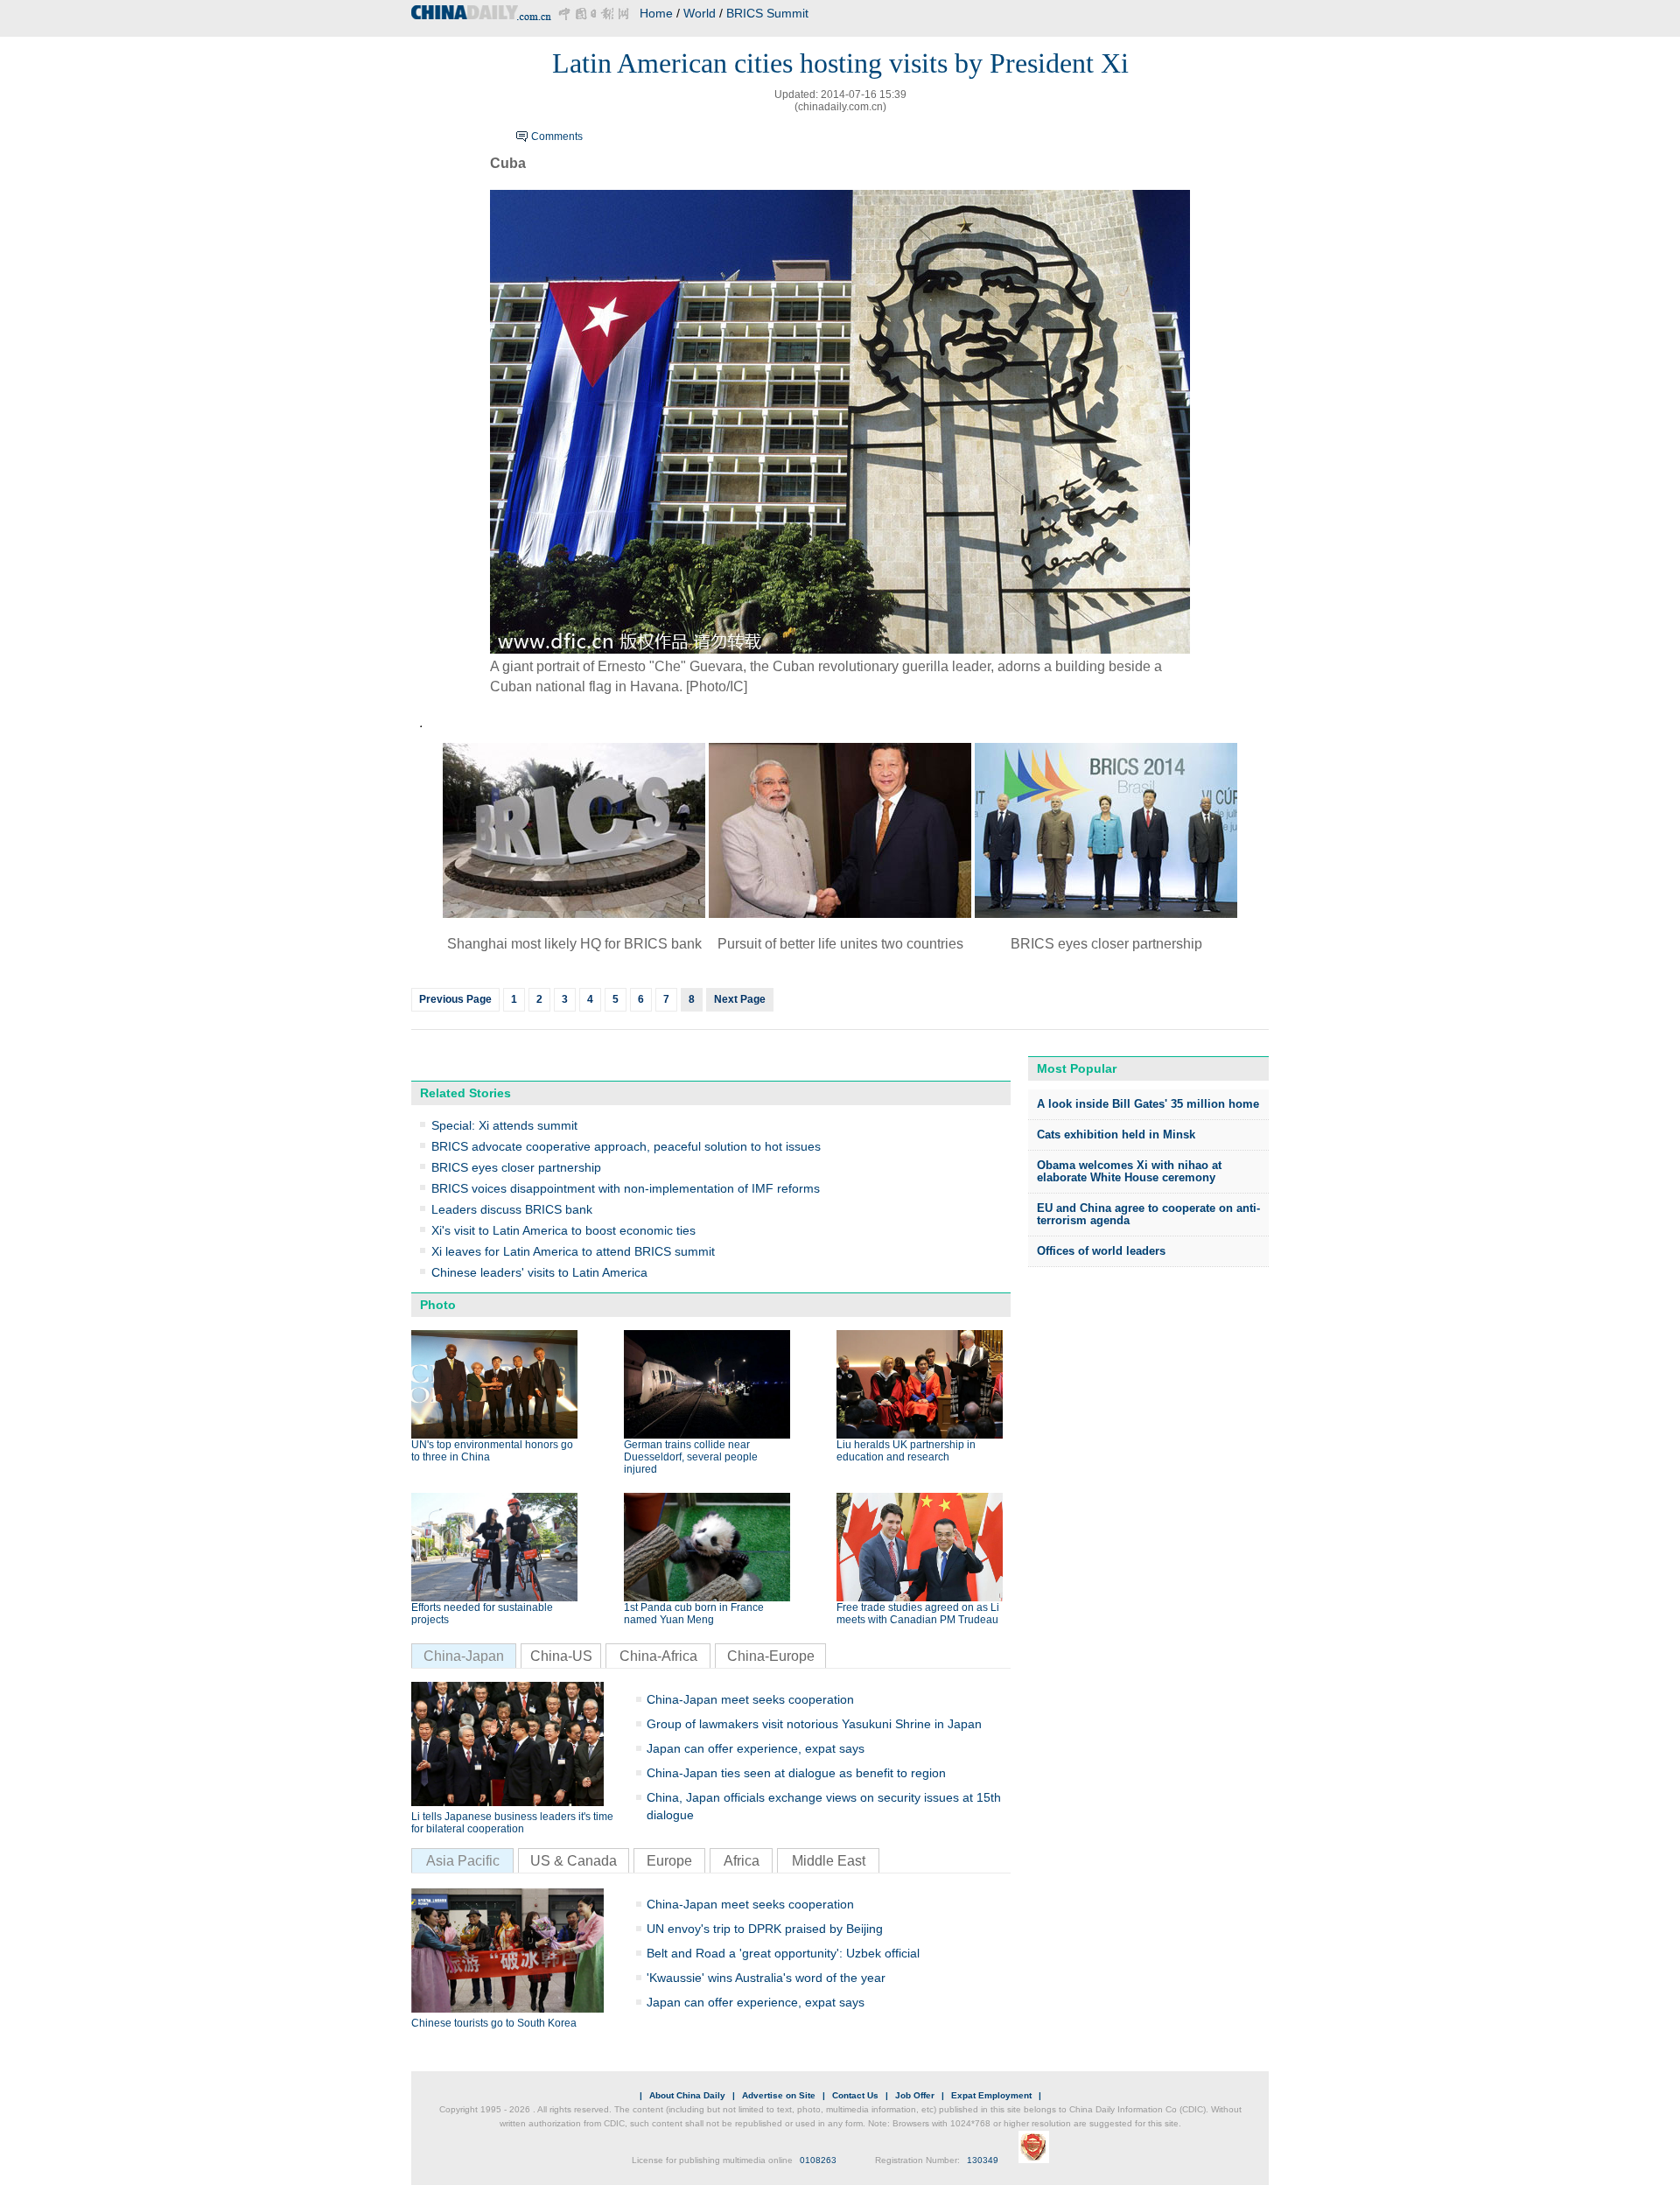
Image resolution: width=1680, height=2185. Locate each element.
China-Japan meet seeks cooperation (750, 1699)
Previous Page (455, 999)
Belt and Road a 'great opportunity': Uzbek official (783, 1953)
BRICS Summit (767, 13)
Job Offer (915, 2095)
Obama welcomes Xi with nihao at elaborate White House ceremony (1129, 1171)
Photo (438, 1305)
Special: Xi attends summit (504, 1125)
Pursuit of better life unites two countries (840, 944)
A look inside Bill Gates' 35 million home (1148, 1104)
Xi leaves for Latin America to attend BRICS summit (573, 1251)
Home (656, 13)
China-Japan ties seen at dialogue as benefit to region (796, 1773)
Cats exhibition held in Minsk (1116, 1135)
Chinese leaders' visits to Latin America (539, 1272)
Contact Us (855, 2095)
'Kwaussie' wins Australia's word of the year (766, 1978)
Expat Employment (991, 2095)
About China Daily (687, 2095)
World (700, 13)
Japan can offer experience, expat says (756, 1748)
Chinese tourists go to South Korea (494, 2023)
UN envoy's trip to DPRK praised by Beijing (765, 1929)
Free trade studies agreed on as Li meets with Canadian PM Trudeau (918, 1614)
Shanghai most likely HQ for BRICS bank (574, 944)
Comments (557, 137)
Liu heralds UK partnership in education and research (906, 1451)
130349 (983, 2160)
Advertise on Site (779, 2095)
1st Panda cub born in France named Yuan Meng (694, 1614)
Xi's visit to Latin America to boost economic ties (563, 1230)
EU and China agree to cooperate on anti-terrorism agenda (1148, 1214)
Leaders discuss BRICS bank (512, 1209)
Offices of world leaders (1101, 1251)
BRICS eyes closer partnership (1106, 944)
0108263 (818, 2160)
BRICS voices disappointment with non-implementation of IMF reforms (626, 1188)
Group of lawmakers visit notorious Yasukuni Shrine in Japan (814, 1724)
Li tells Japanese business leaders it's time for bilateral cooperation (512, 1823)
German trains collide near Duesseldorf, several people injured (691, 1457)
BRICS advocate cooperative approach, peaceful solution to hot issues (626, 1146)
